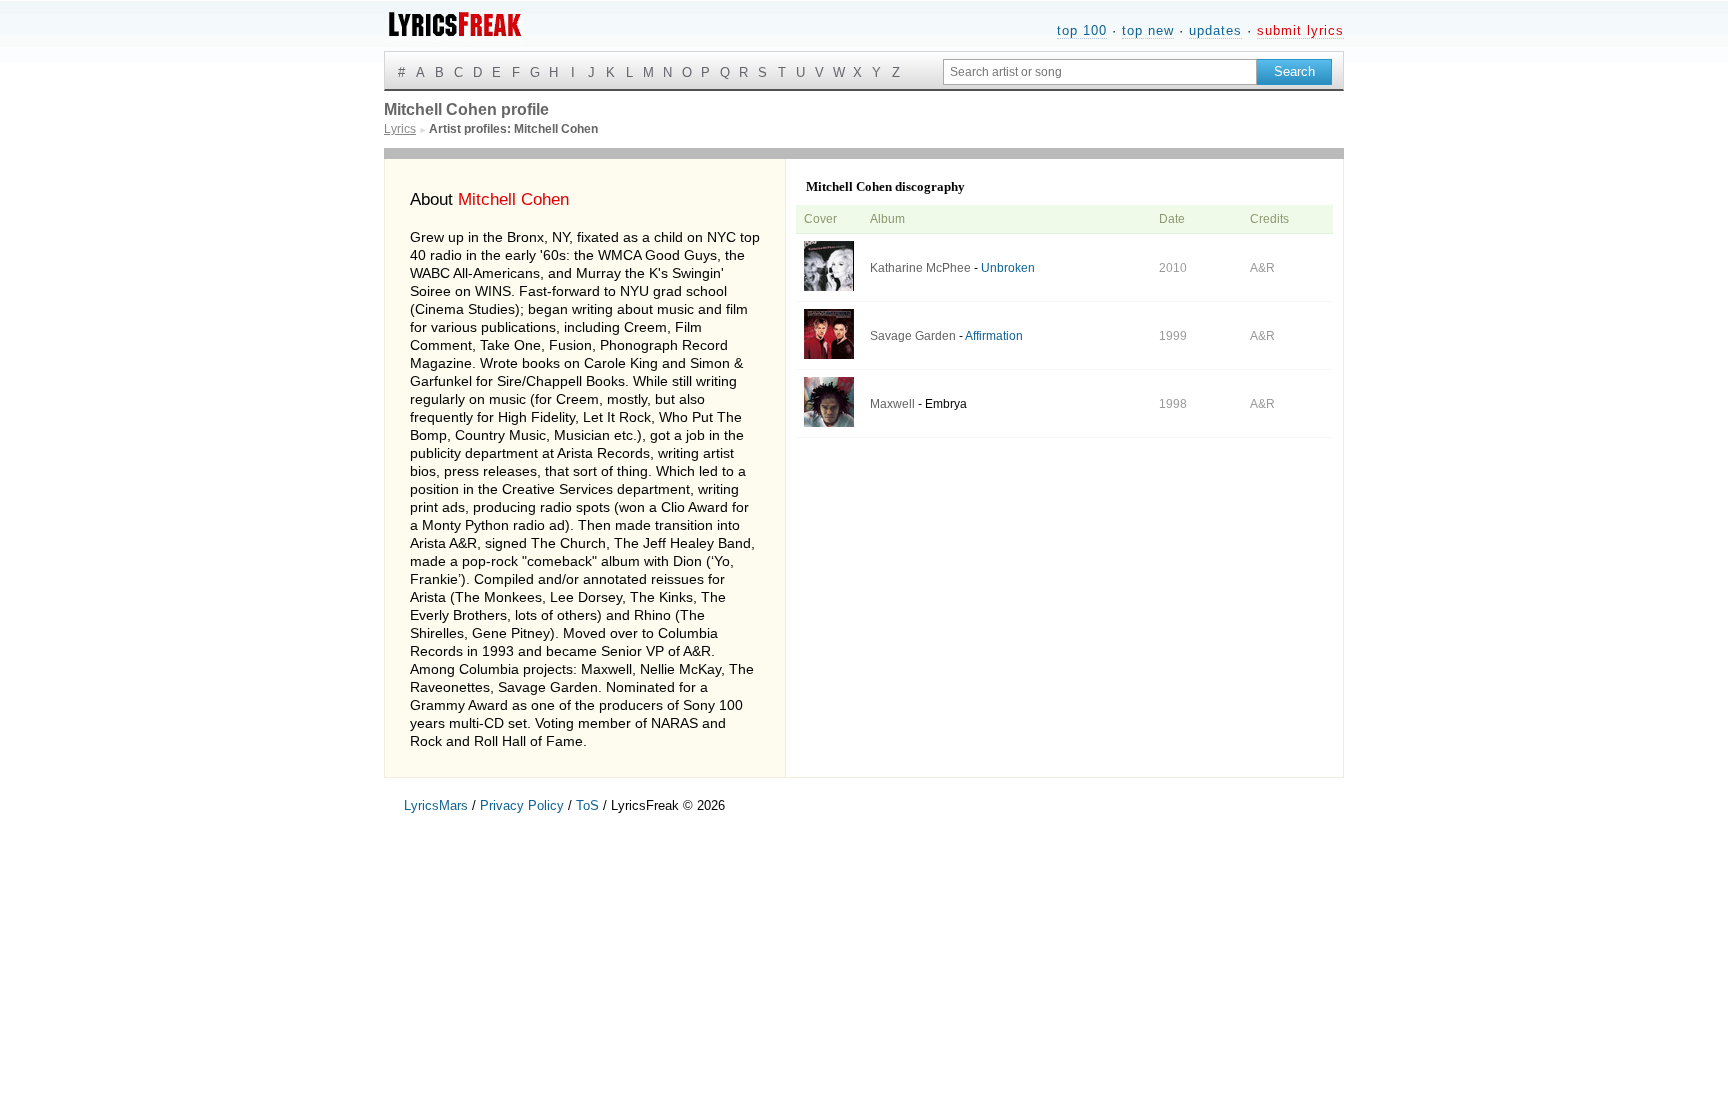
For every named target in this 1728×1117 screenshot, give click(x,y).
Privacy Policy (522, 805)
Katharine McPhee (920, 268)
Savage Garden (913, 336)
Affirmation (994, 336)
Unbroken (1008, 268)
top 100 (1082, 30)
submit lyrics (1300, 30)
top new (1148, 30)
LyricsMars (436, 805)
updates (1215, 30)
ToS (587, 805)
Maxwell (892, 404)
